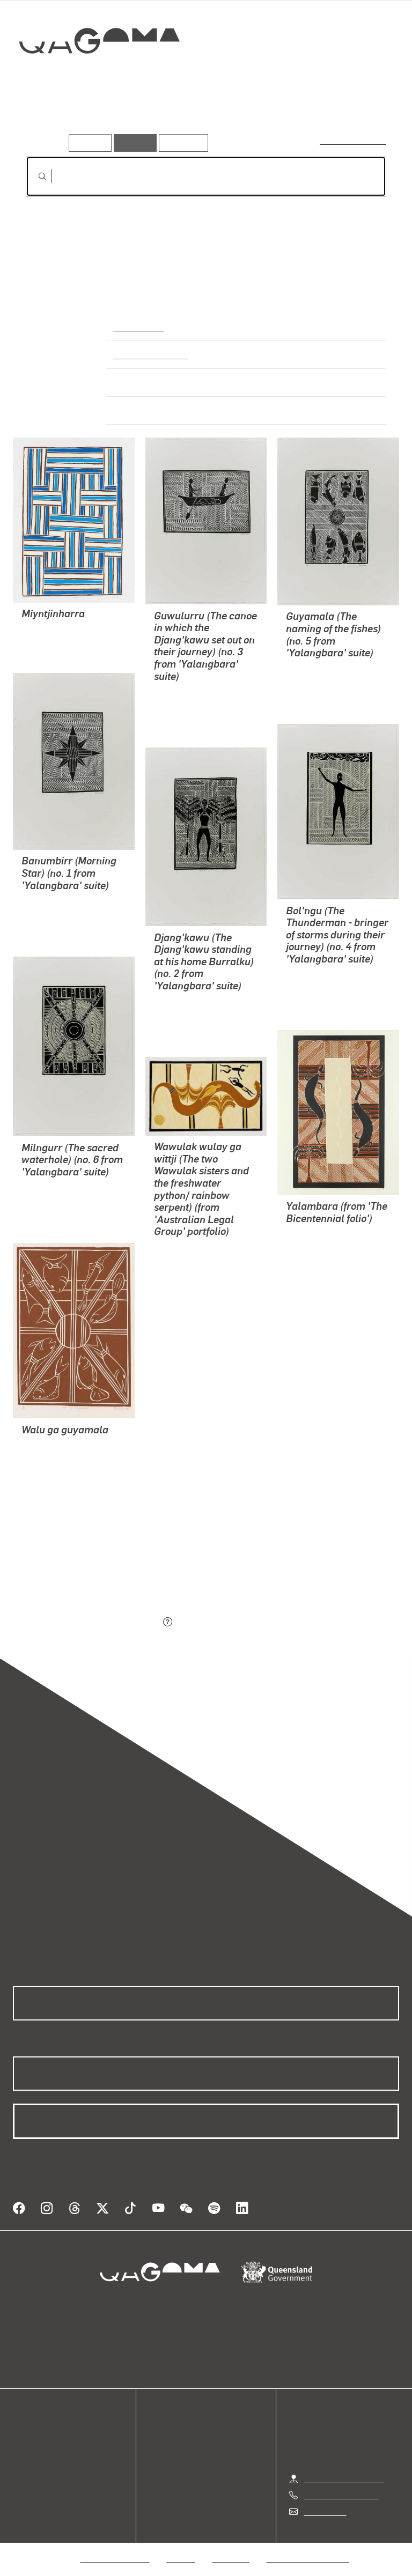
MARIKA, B (42, 630)
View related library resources (82, 1563)
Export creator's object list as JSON (93, 1623)
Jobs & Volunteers (115, 2558)
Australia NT (138, 326)
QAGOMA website (47, 2450)
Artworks (48, 117)
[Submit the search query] (34, 176)
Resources (181, 142)
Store (23, 2463)
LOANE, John (311, 1246)
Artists (101, 117)
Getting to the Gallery (344, 2479)
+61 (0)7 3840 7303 (341, 2495)
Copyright (231, 2558)
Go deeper (156, 117)
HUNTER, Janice (317, 1272)
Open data (32, 2437)
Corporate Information (308, 2558)
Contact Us (325, 2511)
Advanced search (354, 140)
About (24, 2488)
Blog (21, 2475)
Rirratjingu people (148, 354)
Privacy (181, 2558)
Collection (100, 75)
